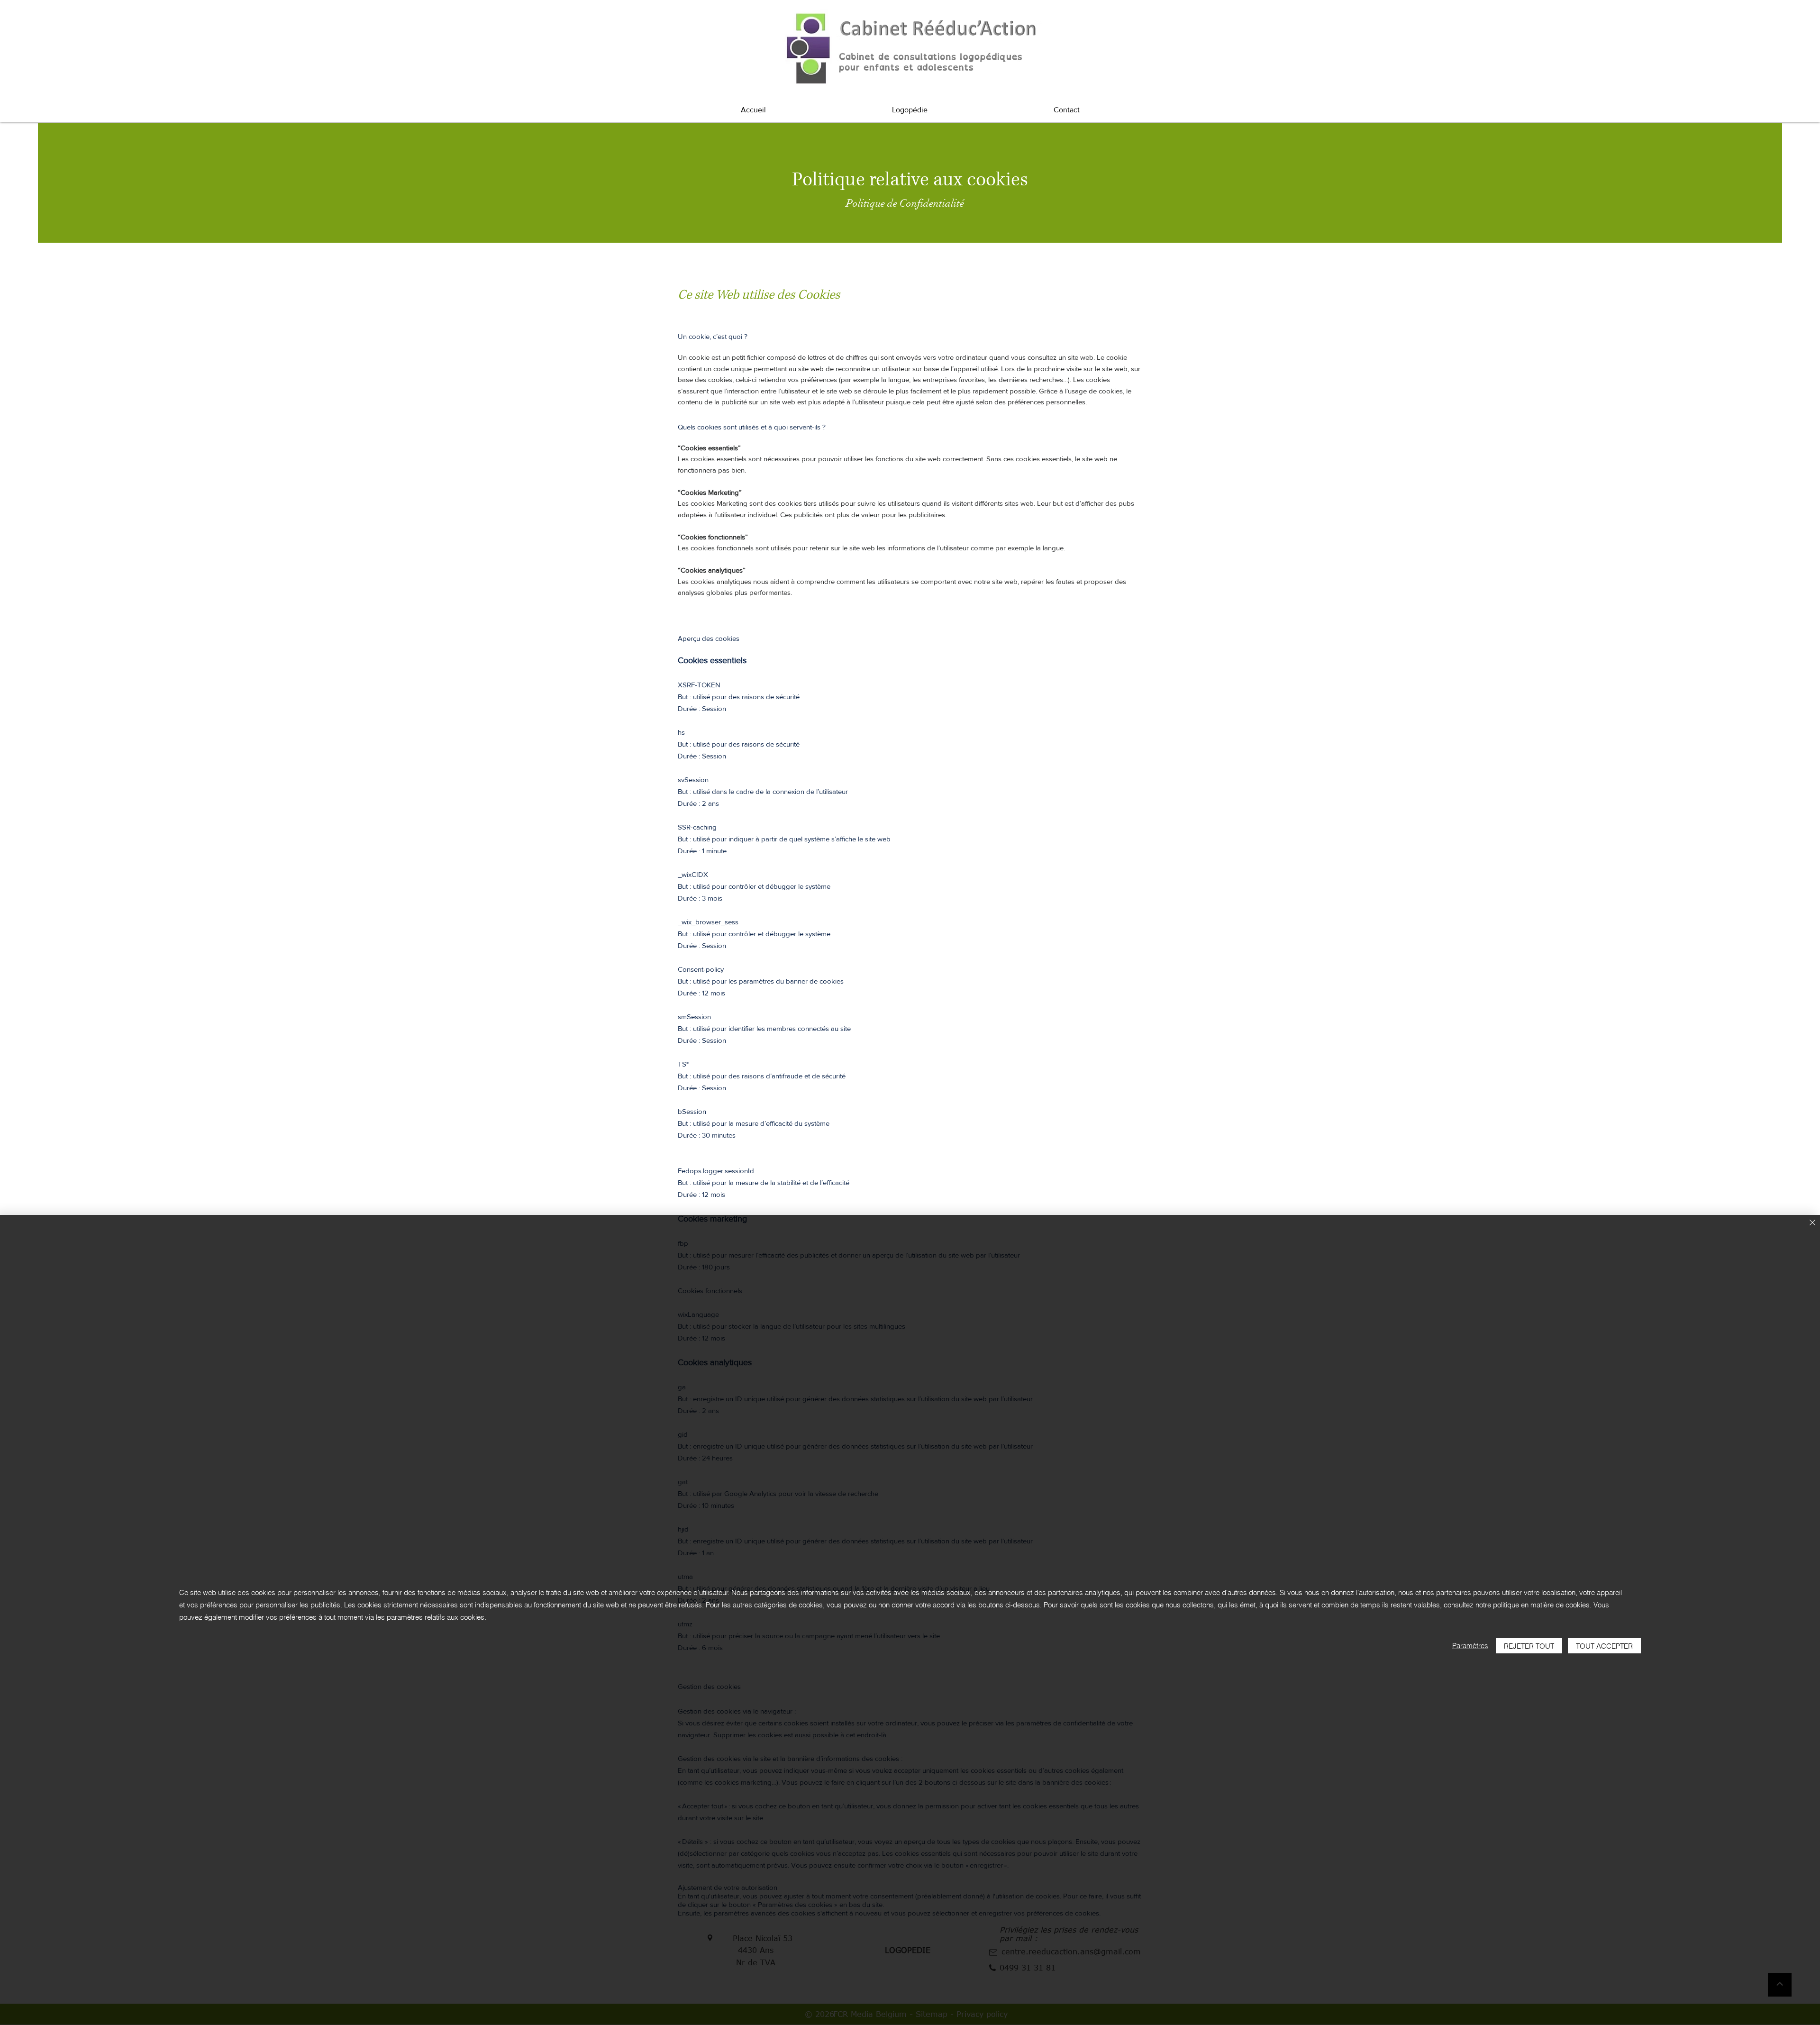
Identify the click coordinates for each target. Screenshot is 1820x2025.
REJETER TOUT (1529, 1646)
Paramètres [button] (1470, 1646)
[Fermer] (1812, 1223)
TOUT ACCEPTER (1604, 1646)
